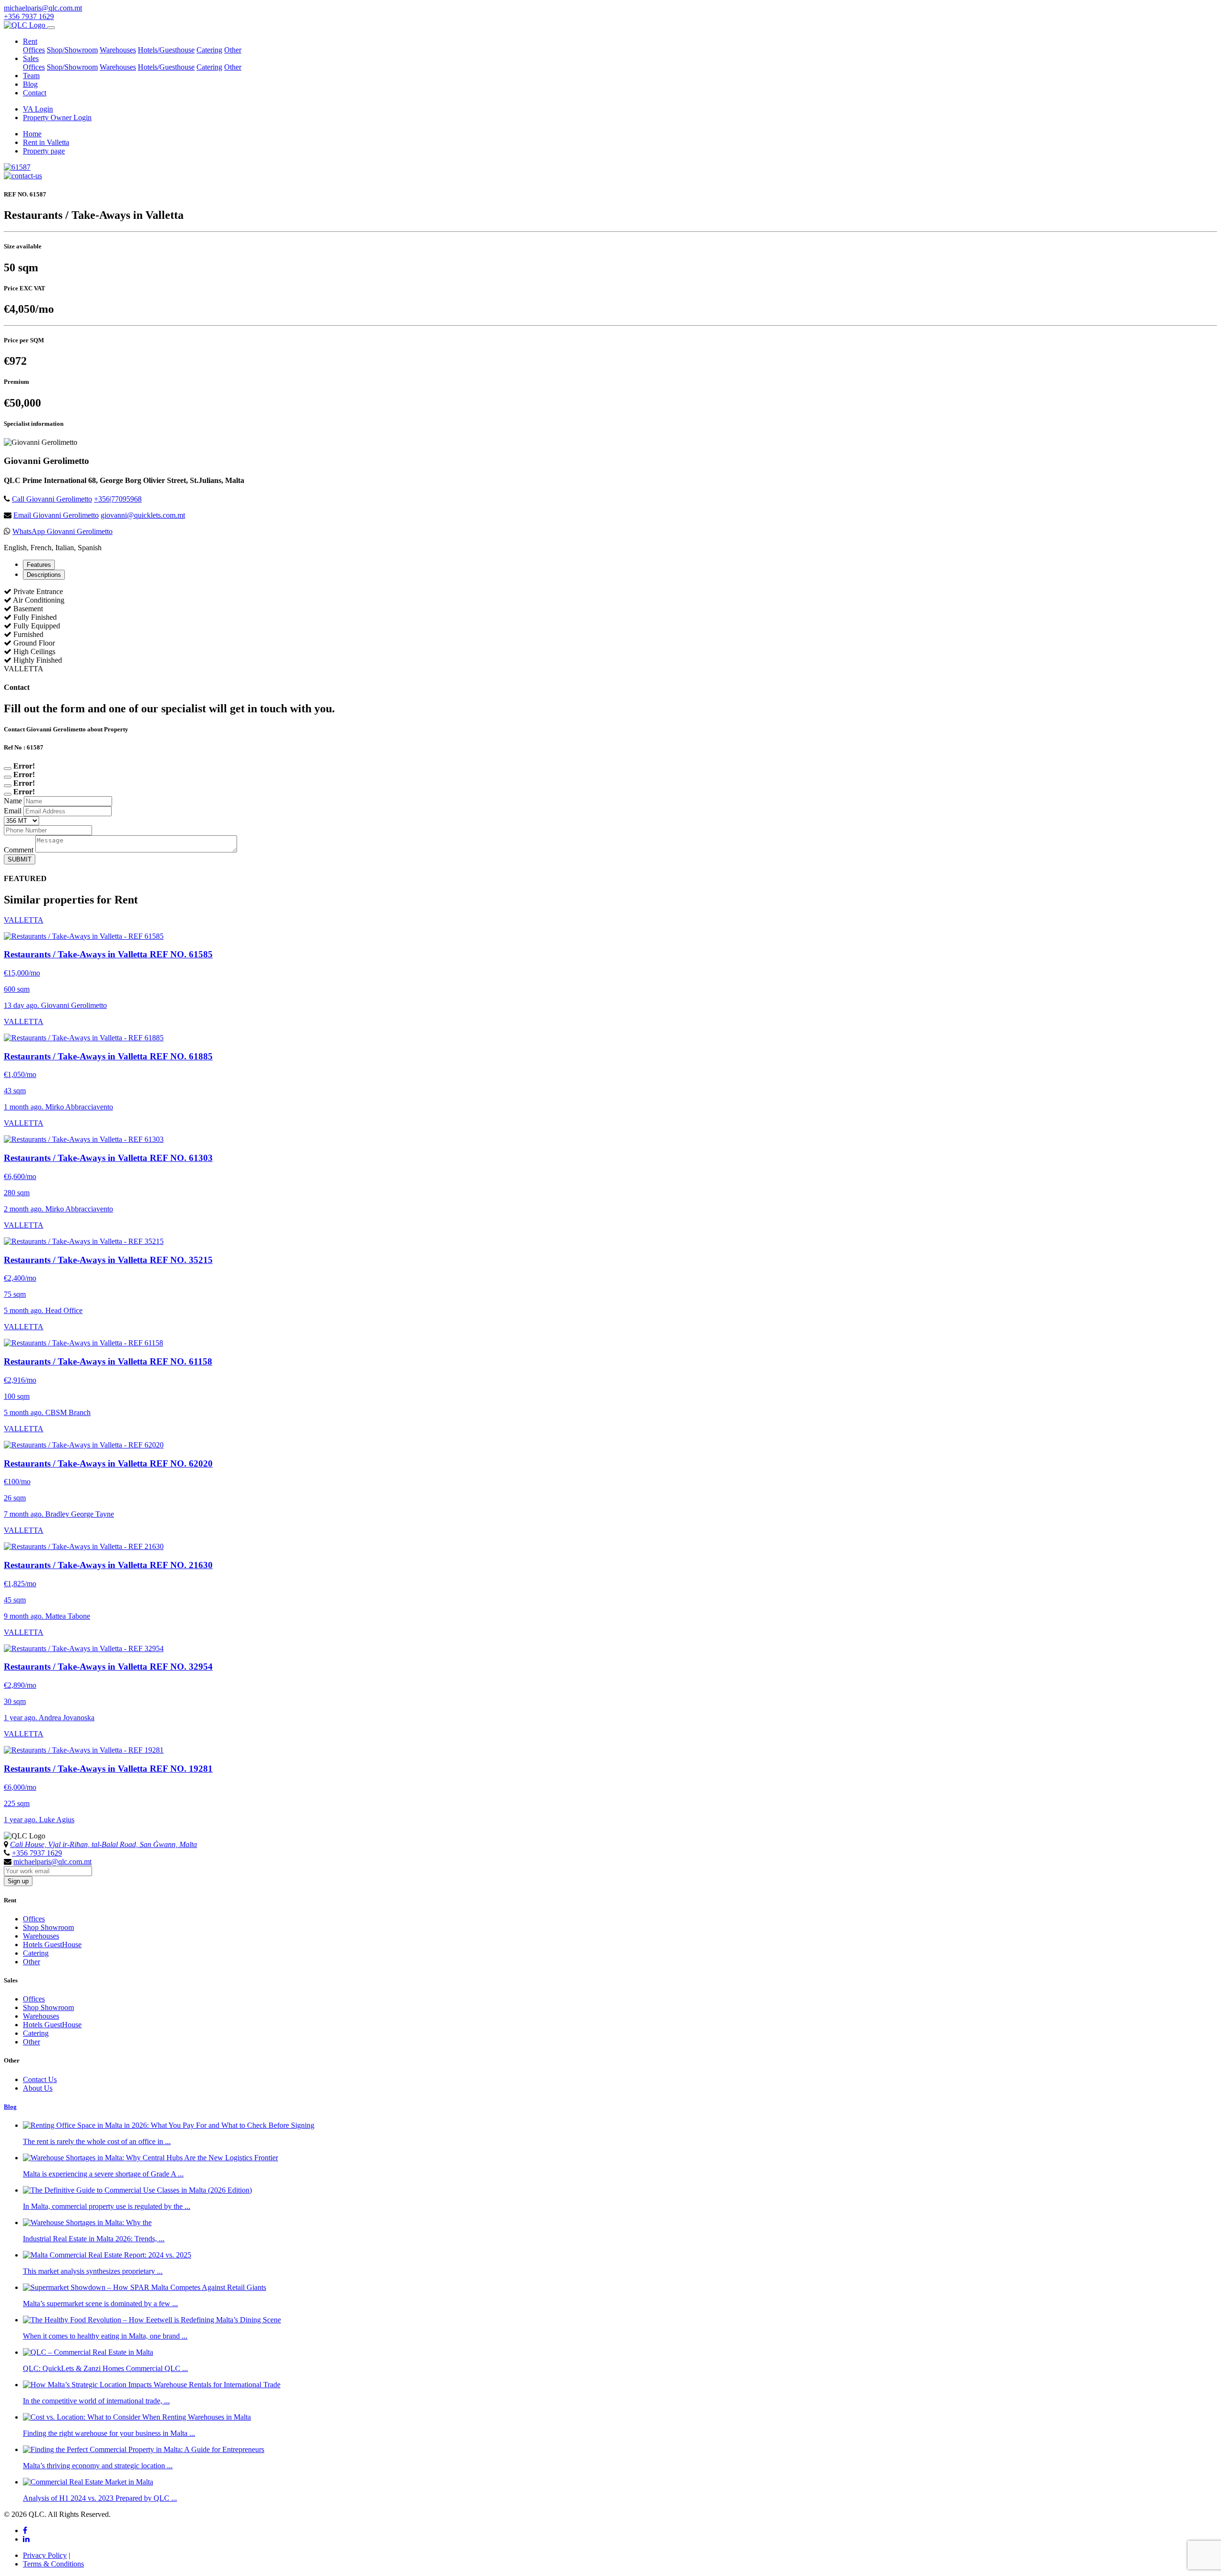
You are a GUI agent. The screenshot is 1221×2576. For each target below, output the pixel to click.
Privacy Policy (45, 2555)
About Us (38, 2088)
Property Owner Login (57, 118)
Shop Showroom (48, 1927)
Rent (30, 41)
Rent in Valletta (46, 142)
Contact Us (40, 2079)
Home (32, 134)
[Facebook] (25, 2530)
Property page (44, 151)
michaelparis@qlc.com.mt (43, 8)
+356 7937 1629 (29, 16)
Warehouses (118, 50)
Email (13, 811)
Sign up (18, 1881)
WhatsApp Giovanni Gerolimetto (62, 531)
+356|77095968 (118, 499)
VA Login (38, 109)
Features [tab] (39, 565)
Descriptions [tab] (44, 575)
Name (13, 801)
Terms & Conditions (53, 2564)
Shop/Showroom (72, 50)
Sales (31, 58)
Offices (34, 50)
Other (233, 50)
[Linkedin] (26, 2539)
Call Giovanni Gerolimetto (52, 499)
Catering (209, 50)
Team (31, 76)
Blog (30, 84)
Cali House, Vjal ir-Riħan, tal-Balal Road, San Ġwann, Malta (103, 1844)
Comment (19, 850)
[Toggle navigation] (51, 28)
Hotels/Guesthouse (166, 50)
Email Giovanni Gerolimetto (56, 515)
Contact (35, 93)
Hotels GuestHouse (52, 1945)
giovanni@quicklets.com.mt (143, 515)
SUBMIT (20, 859)
